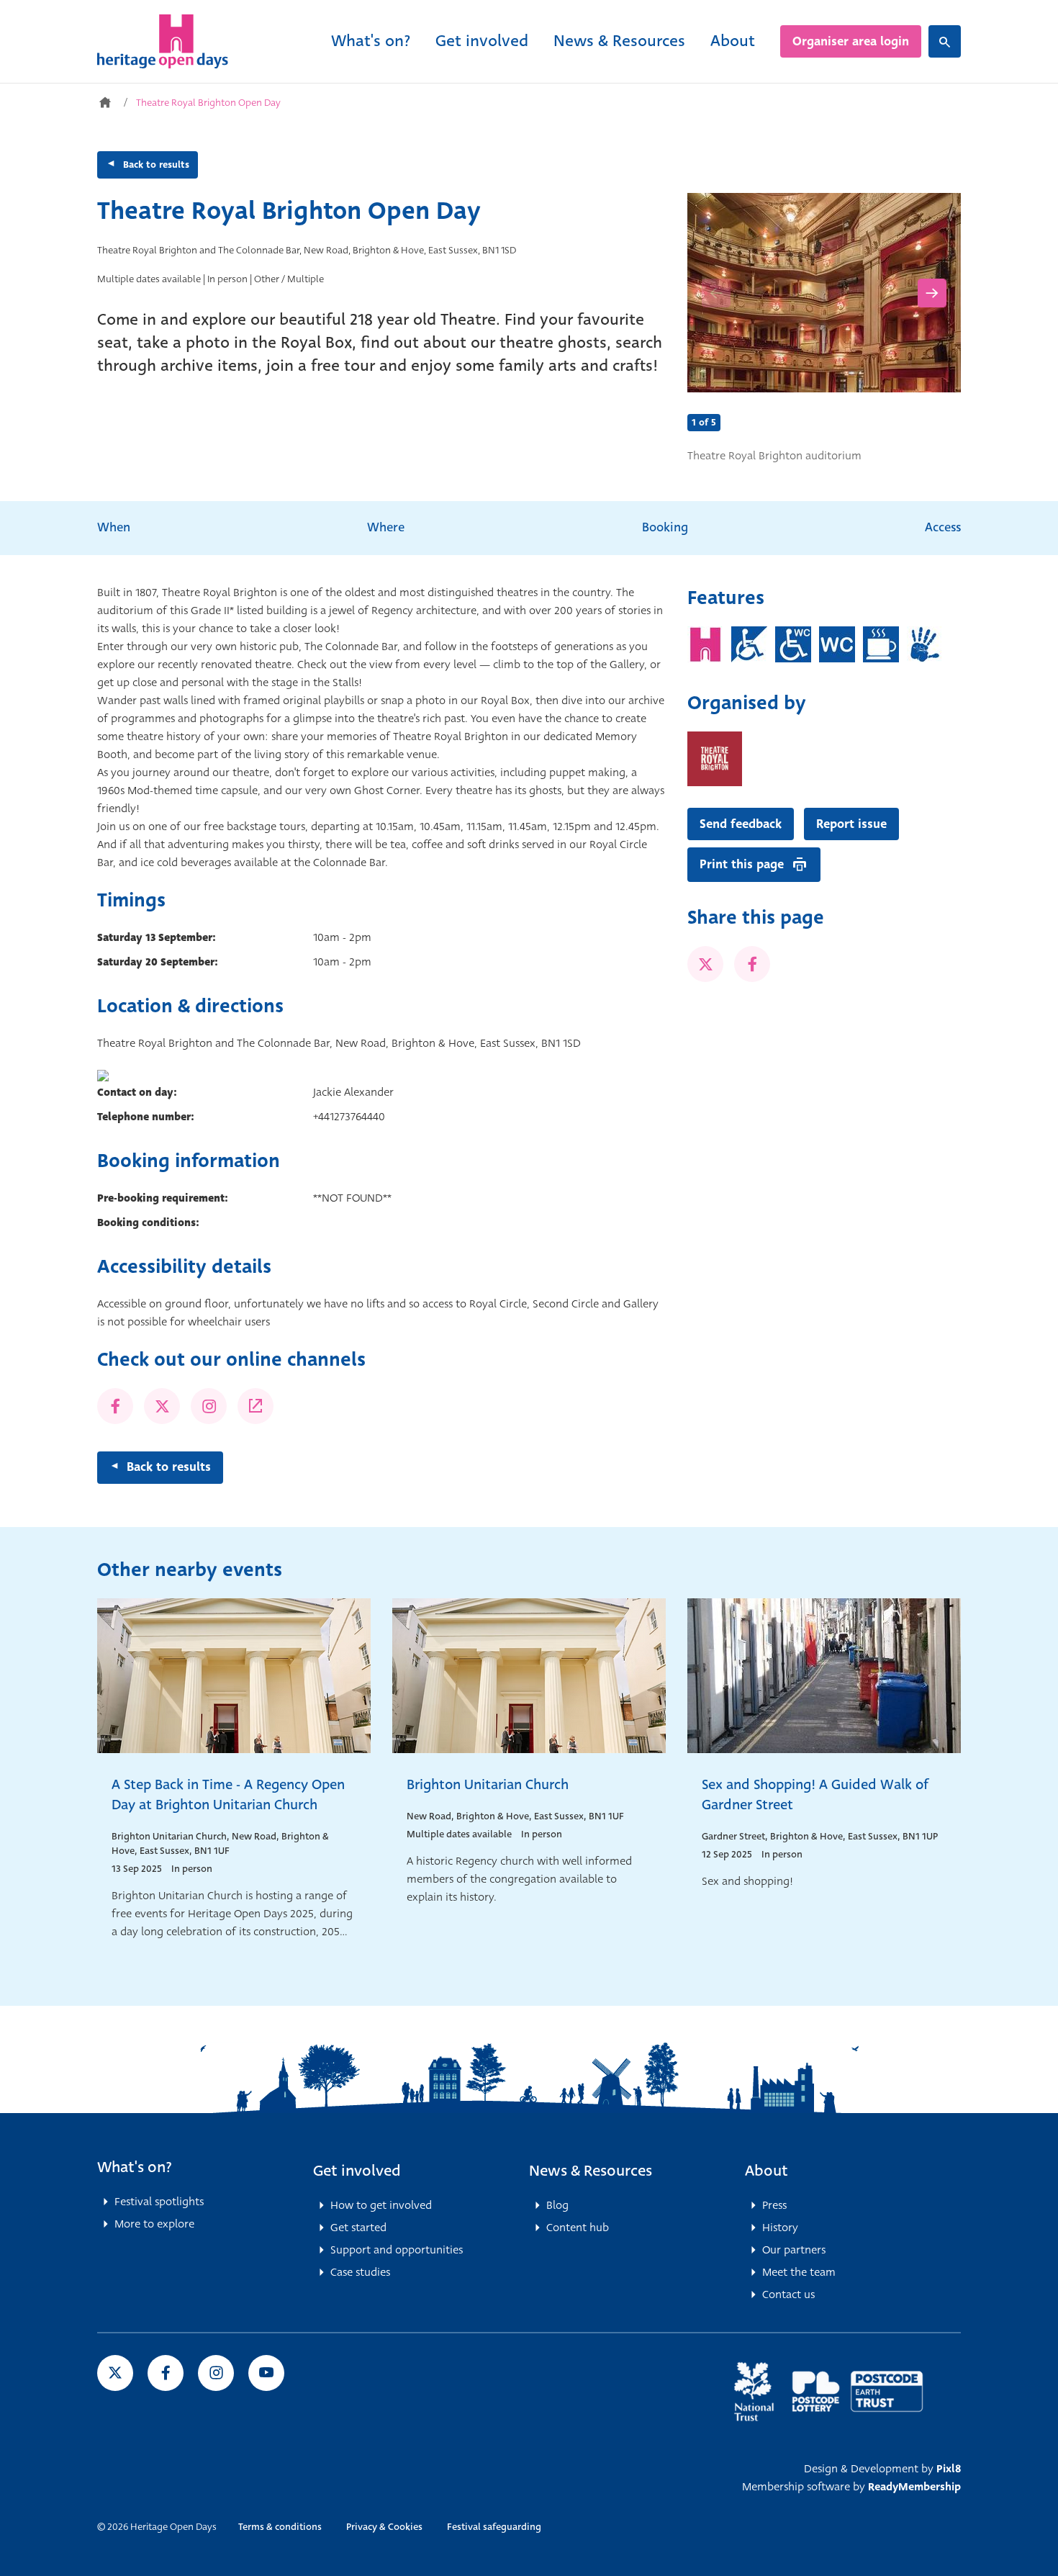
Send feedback (741, 824)
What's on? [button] (135, 2167)
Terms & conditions (280, 2527)
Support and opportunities (397, 2250)
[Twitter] (162, 1406)
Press (774, 2205)
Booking (665, 527)
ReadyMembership (914, 2487)
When (114, 527)
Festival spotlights (159, 2202)
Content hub (578, 2228)
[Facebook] (115, 1406)
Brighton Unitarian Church (488, 1784)
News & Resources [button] (591, 2171)
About (733, 41)
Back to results (156, 165)
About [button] (767, 2171)
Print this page (742, 864)
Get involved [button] (357, 2171)
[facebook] (752, 964)
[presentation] (716, 293)
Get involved (482, 41)
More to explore (154, 2224)
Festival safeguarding (494, 2527)
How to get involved (381, 2205)
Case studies (360, 2272)
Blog (557, 2205)
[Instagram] (209, 1406)
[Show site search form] (945, 41)
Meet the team (799, 2272)
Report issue (851, 824)
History (780, 2228)
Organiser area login (851, 41)
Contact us (788, 2294)
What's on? (371, 41)
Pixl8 (949, 2469)
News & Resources (619, 41)
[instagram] (216, 2373)
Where (386, 527)
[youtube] (266, 2373)
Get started (358, 2228)
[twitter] (705, 964)
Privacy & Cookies (384, 2527)
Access (943, 527)
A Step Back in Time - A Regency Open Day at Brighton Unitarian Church (228, 1794)
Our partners (794, 2250)
